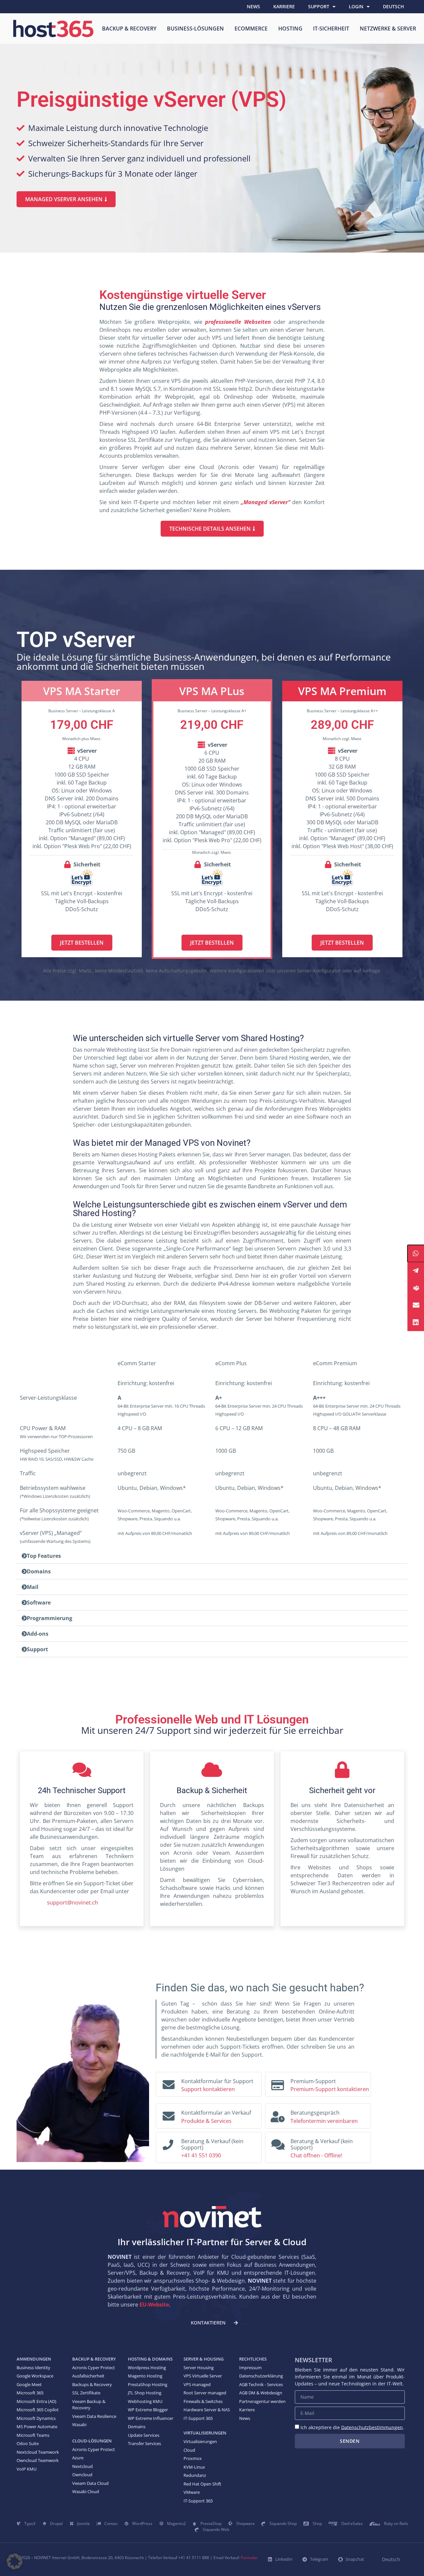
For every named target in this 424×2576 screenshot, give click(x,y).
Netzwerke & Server (388, 29)
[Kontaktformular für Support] (169, 2083)
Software (39, 1603)
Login (356, 6)
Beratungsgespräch (315, 2113)
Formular (249, 2558)
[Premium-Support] (278, 2083)
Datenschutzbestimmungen (372, 2427)
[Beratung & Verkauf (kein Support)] (168, 2143)
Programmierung (50, 1618)
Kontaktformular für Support (217, 2081)
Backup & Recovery (129, 29)
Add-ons (38, 1634)
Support (319, 6)
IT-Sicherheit (331, 29)
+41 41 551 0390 (201, 2155)
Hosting (290, 29)
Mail (33, 1587)
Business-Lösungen (195, 29)
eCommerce (251, 29)
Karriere (284, 6)
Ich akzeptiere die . (352, 2427)
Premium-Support (313, 2081)
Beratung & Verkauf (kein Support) (212, 2144)
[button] (212, 1556)
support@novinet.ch (64, 1903)
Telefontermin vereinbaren (324, 2121)
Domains (39, 1571)
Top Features (44, 1556)
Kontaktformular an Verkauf (216, 2113)
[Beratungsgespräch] (278, 2115)
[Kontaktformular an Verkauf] (169, 2115)
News (253, 6)
